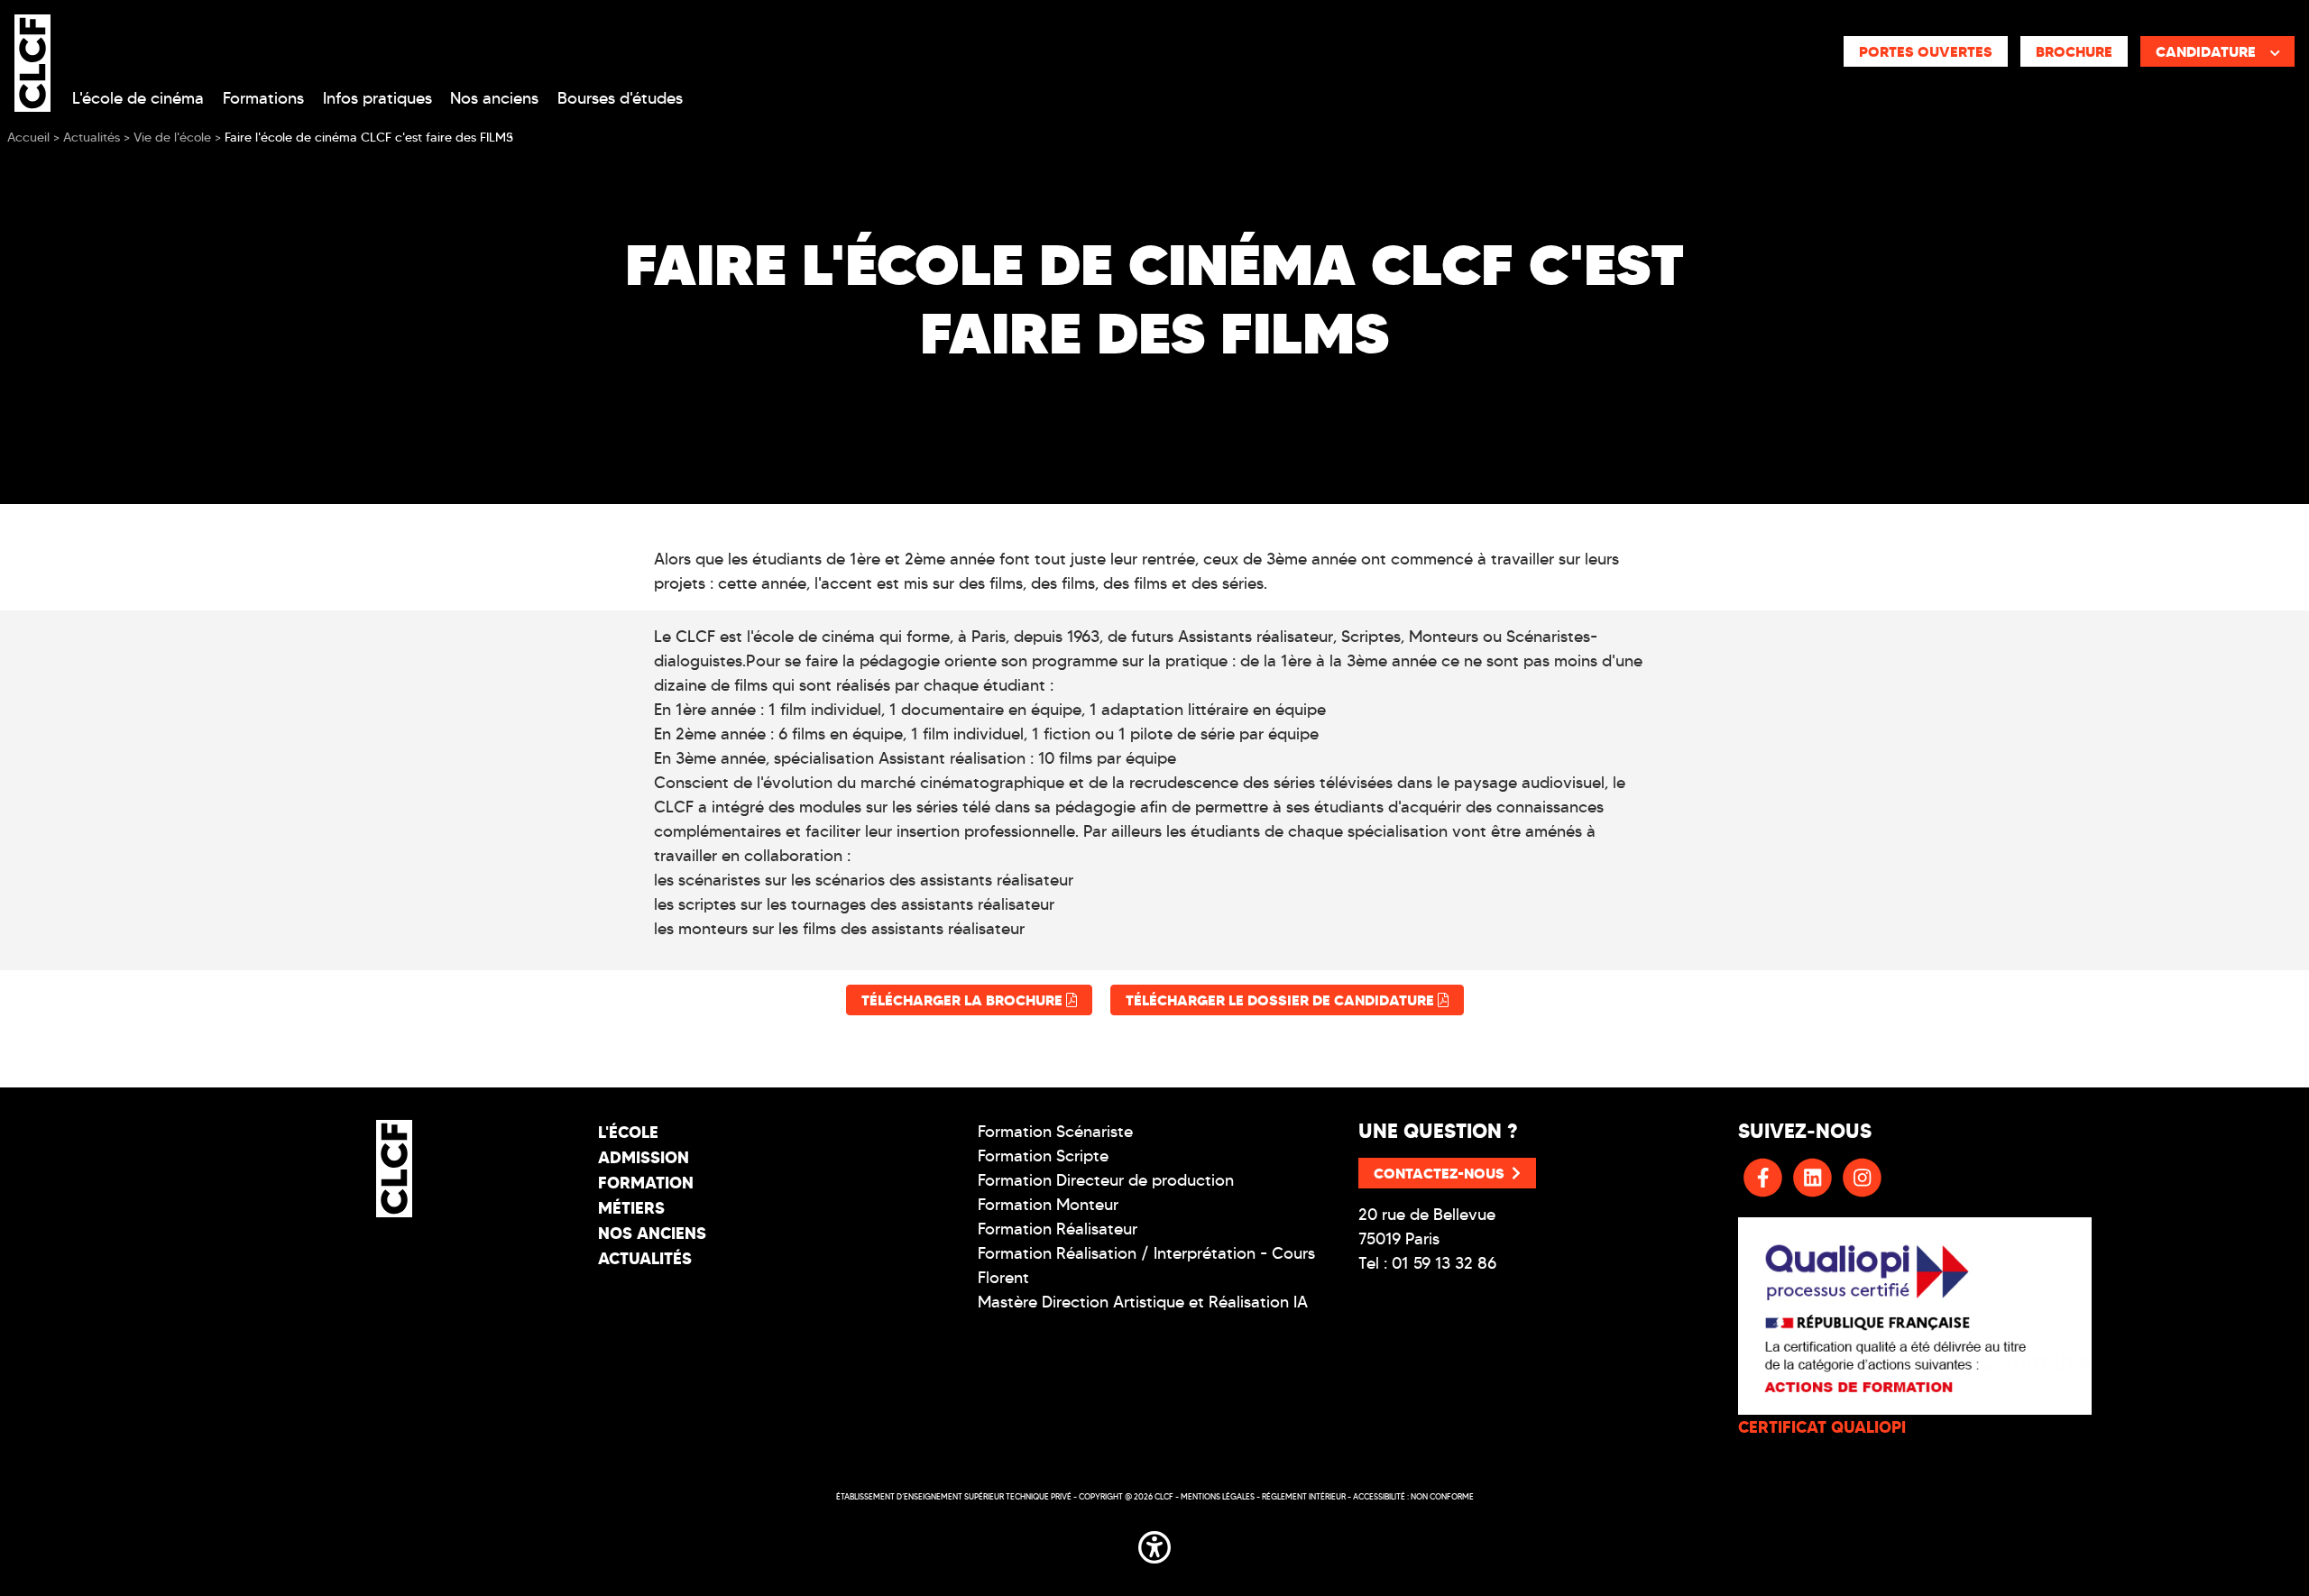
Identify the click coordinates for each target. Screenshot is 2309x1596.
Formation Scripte (1043, 1156)
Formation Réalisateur (1058, 1229)
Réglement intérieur (1304, 1496)
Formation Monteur (1048, 1205)
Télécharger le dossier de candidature (1282, 1000)
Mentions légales (1218, 1496)
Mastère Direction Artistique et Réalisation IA (1143, 1302)
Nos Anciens (652, 1233)
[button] (1154, 1545)
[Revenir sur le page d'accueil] (394, 1169)
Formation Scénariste (1055, 1132)
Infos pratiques (377, 98)
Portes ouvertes (1926, 51)
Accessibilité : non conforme (1413, 1496)
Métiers (631, 1208)
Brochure (2074, 51)
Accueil (28, 138)
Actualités (645, 1258)
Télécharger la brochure (964, 1000)
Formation (646, 1183)
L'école (628, 1132)
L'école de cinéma (138, 98)
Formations (263, 98)
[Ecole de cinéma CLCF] (32, 60)
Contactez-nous (1439, 1173)
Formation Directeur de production (1106, 1180)
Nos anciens (494, 98)
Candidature (2206, 51)
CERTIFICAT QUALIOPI (1822, 1427)
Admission (644, 1157)
